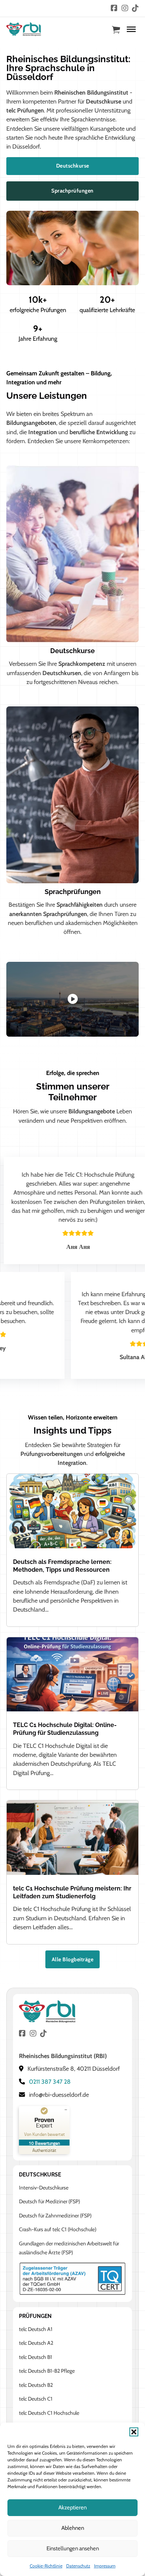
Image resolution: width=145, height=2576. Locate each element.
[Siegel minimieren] (66, 2110)
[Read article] (72, 1510)
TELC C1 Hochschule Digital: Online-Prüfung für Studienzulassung (65, 1729)
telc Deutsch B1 (36, 2357)
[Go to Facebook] (114, 9)
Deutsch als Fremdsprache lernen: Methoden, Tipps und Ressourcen (62, 1566)
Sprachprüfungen (72, 191)
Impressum (105, 2566)
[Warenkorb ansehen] (116, 30)
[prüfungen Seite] (72, 794)
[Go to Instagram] (125, 9)
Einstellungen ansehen (73, 2548)
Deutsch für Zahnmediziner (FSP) (55, 2216)
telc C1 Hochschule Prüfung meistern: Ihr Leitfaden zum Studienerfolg (72, 1892)
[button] (134, 2432)
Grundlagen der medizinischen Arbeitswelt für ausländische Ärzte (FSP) (69, 2248)
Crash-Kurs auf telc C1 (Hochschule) (58, 2229)
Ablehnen (73, 2528)
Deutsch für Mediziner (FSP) (49, 2201)
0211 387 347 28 (50, 2082)
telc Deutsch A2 (36, 2343)
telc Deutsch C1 (36, 2399)
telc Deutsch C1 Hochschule (49, 2413)
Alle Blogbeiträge (73, 1959)
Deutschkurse (73, 166)
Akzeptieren (72, 2507)
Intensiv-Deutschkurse (44, 2188)
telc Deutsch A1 (36, 2329)
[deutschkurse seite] (72, 553)
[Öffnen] (131, 29)
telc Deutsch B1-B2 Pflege (47, 2371)
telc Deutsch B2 (36, 2385)
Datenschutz (78, 2566)
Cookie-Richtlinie (46, 2566)
